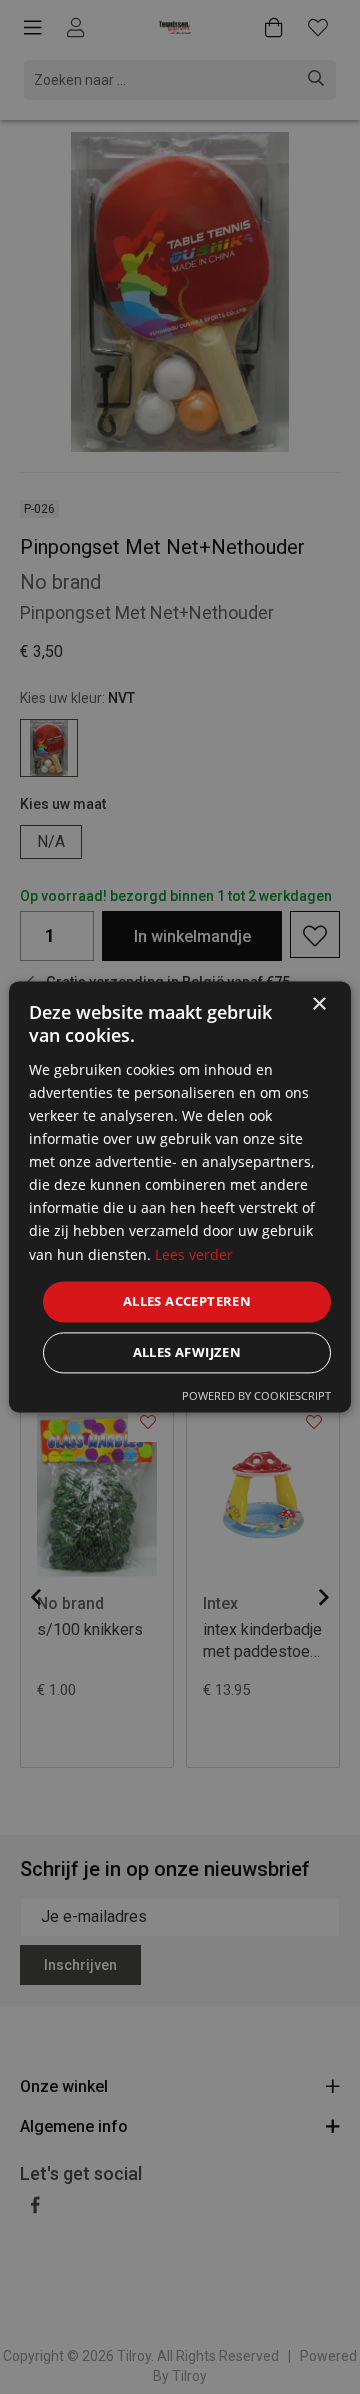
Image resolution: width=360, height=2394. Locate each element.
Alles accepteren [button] (187, 1301)
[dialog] (180, 1197)
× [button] (318, 1004)
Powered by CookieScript (256, 1396)
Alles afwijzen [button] (187, 1353)
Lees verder (194, 1254)
